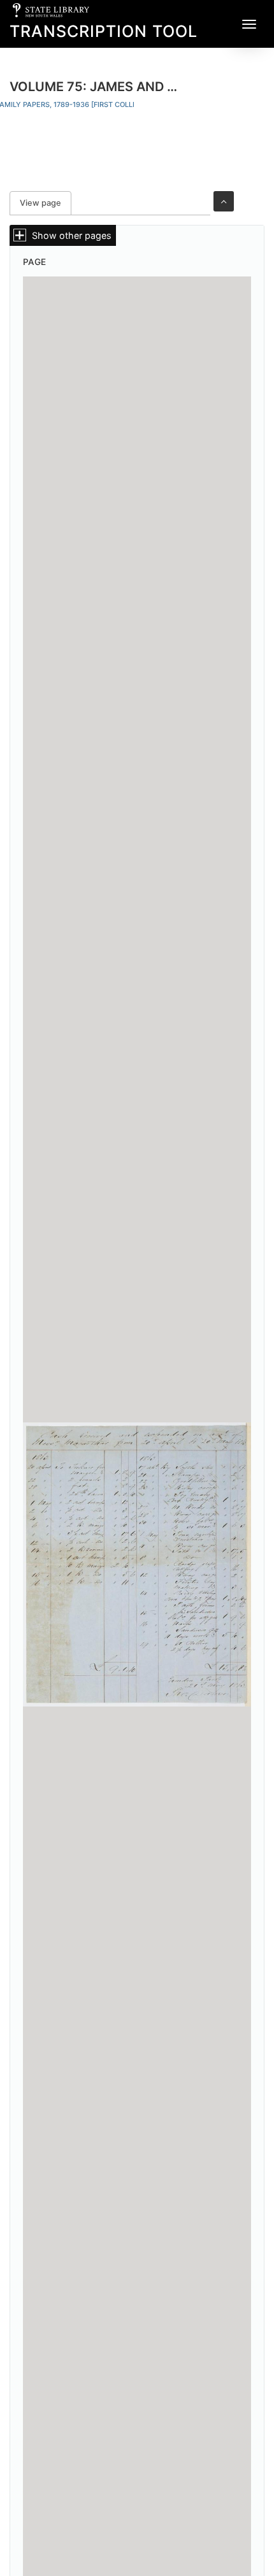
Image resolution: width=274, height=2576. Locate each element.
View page (46, 203)
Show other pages (72, 235)
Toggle (224, 201)
